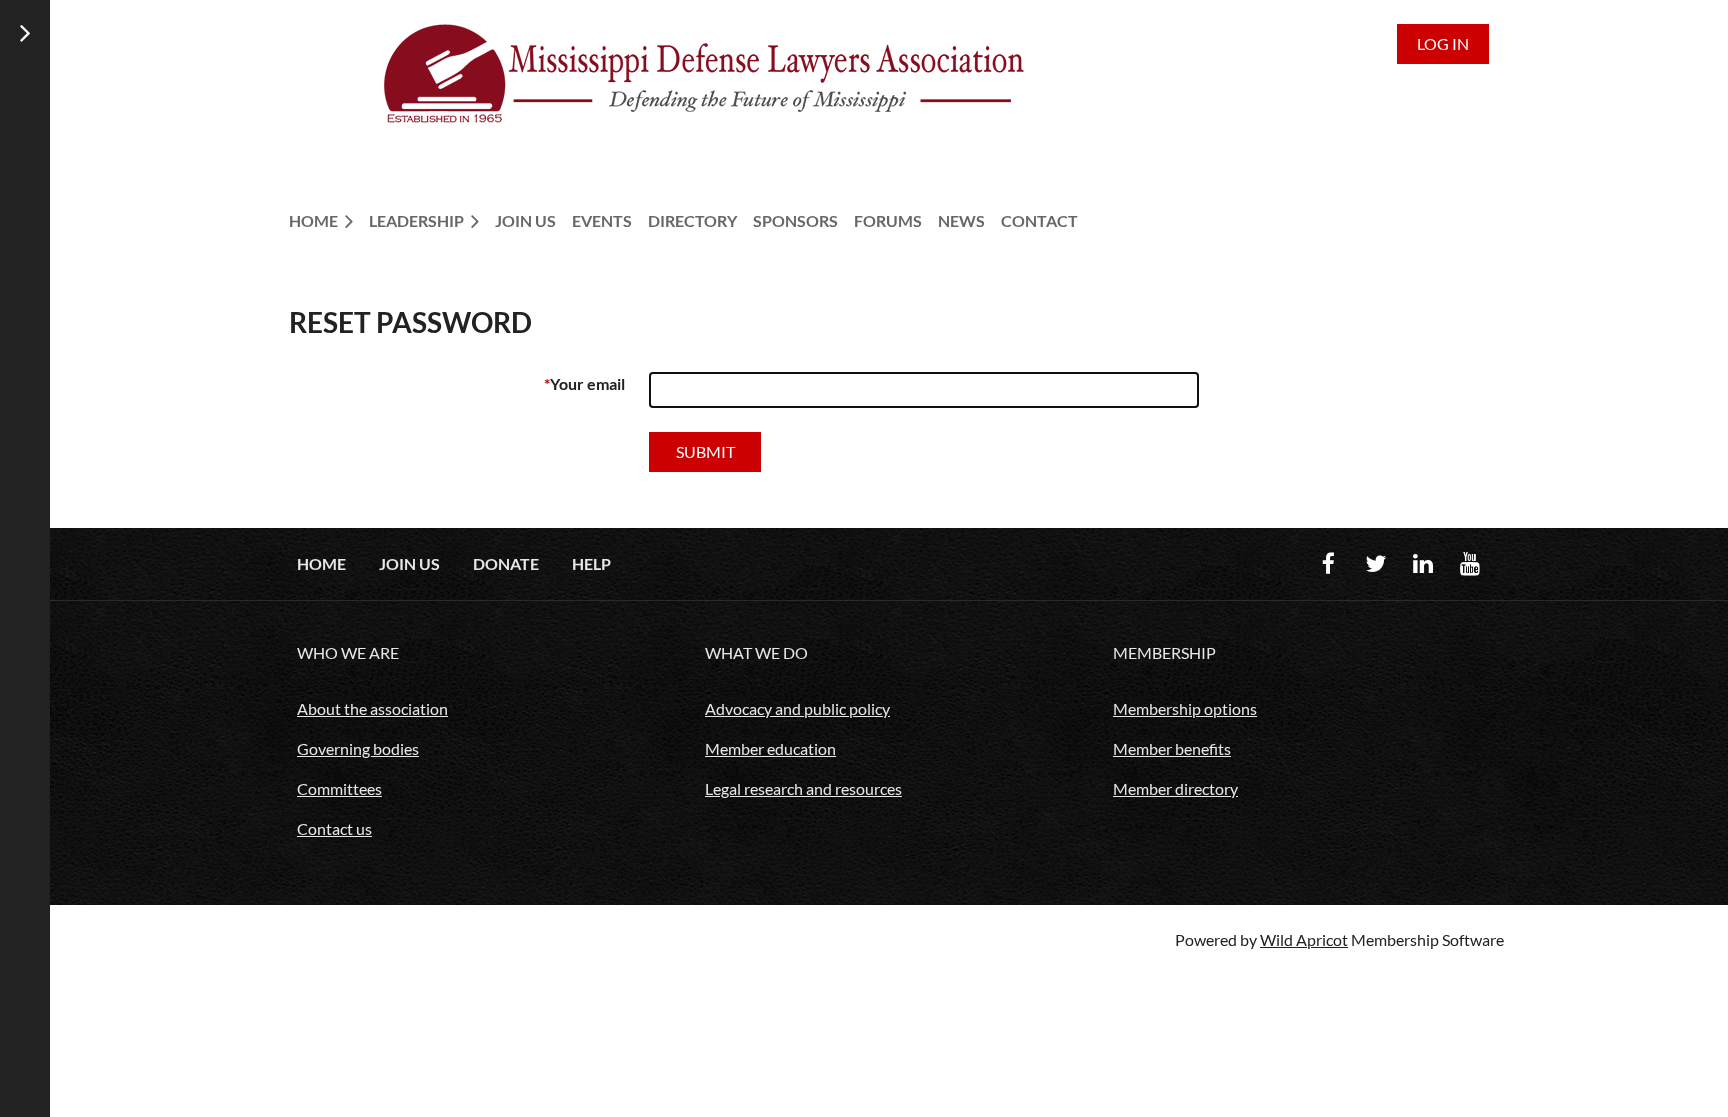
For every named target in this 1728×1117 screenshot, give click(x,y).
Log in (1443, 43)
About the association (372, 708)
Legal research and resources (803, 788)
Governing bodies (358, 748)
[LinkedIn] (1422, 563)
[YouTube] (1469, 563)
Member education (770, 748)
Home (321, 563)
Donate (506, 563)
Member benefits (1172, 748)
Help (591, 563)
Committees (339, 788)
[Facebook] (1328, 563)
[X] (1375, 563)
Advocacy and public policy (797, 708)
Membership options (1185, 708)
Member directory (1175, 788)
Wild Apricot (1304, 939)
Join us (409, 563)
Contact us (334, 828)
